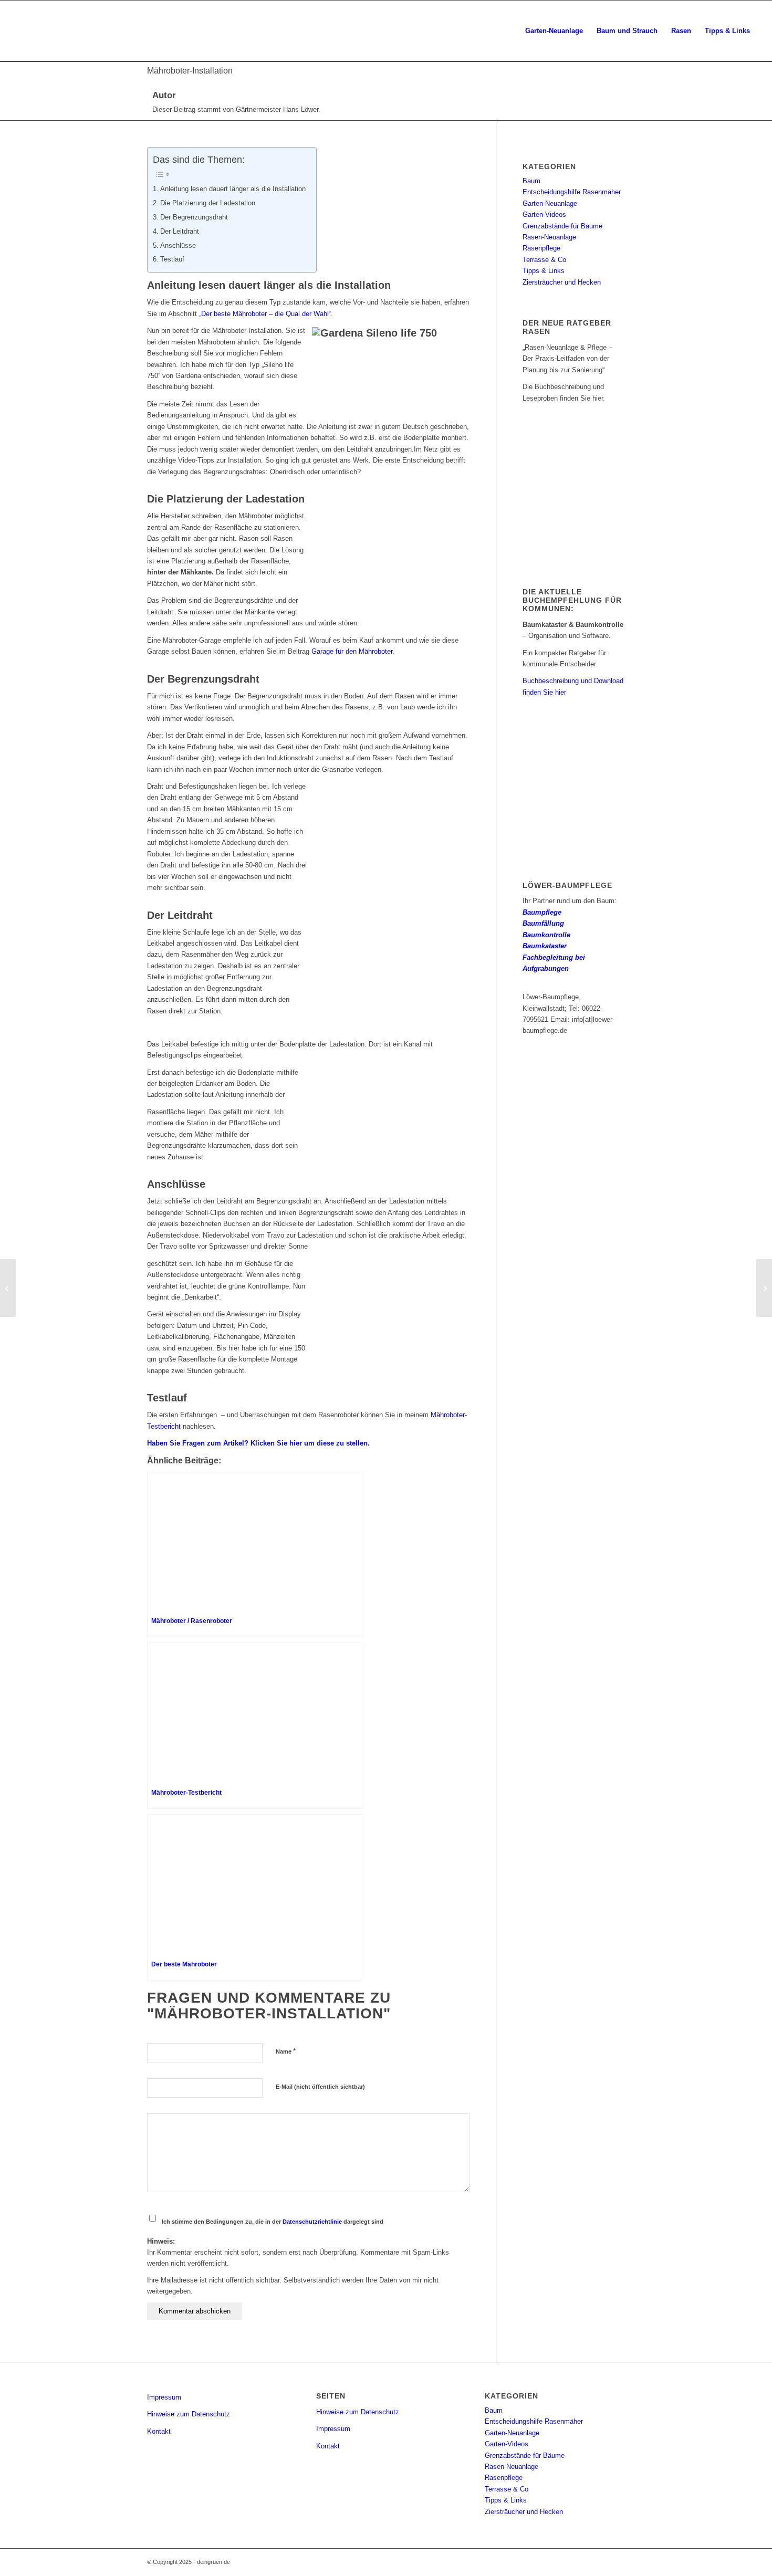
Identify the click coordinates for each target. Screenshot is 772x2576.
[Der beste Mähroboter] (8, 1288)
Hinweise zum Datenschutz (189, 2414)
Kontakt (159, 2431)
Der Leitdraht (180, 231)
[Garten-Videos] (764, 1288)
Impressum (164, 2397)
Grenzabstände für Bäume (562, 226)
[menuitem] (554, 31)
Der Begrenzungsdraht (194, 217)
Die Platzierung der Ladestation (208, 203)
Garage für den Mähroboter (352, 651)
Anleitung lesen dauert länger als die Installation (233, 189)
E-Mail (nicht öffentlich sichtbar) (320, 2087)
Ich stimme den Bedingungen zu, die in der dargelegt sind (273, 2222)
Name (286, 2051)
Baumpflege (542, 912)
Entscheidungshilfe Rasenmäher (572, 192)
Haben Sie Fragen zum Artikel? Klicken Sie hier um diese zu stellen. (258, 1443)
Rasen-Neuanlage (549, 237)
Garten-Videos (544, 214)
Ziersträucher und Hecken (562, 282)
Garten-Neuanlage (550, 203)
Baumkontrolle (546, 935)
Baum (531, 181)
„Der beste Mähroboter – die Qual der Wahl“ (264, 314)
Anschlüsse (178, 245)
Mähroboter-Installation (190, 71)
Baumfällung (543, 923)
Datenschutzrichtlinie (312, 2222)
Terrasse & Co (544, 260)
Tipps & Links (544, 271)
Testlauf (172, 259)
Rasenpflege (541, 248)
